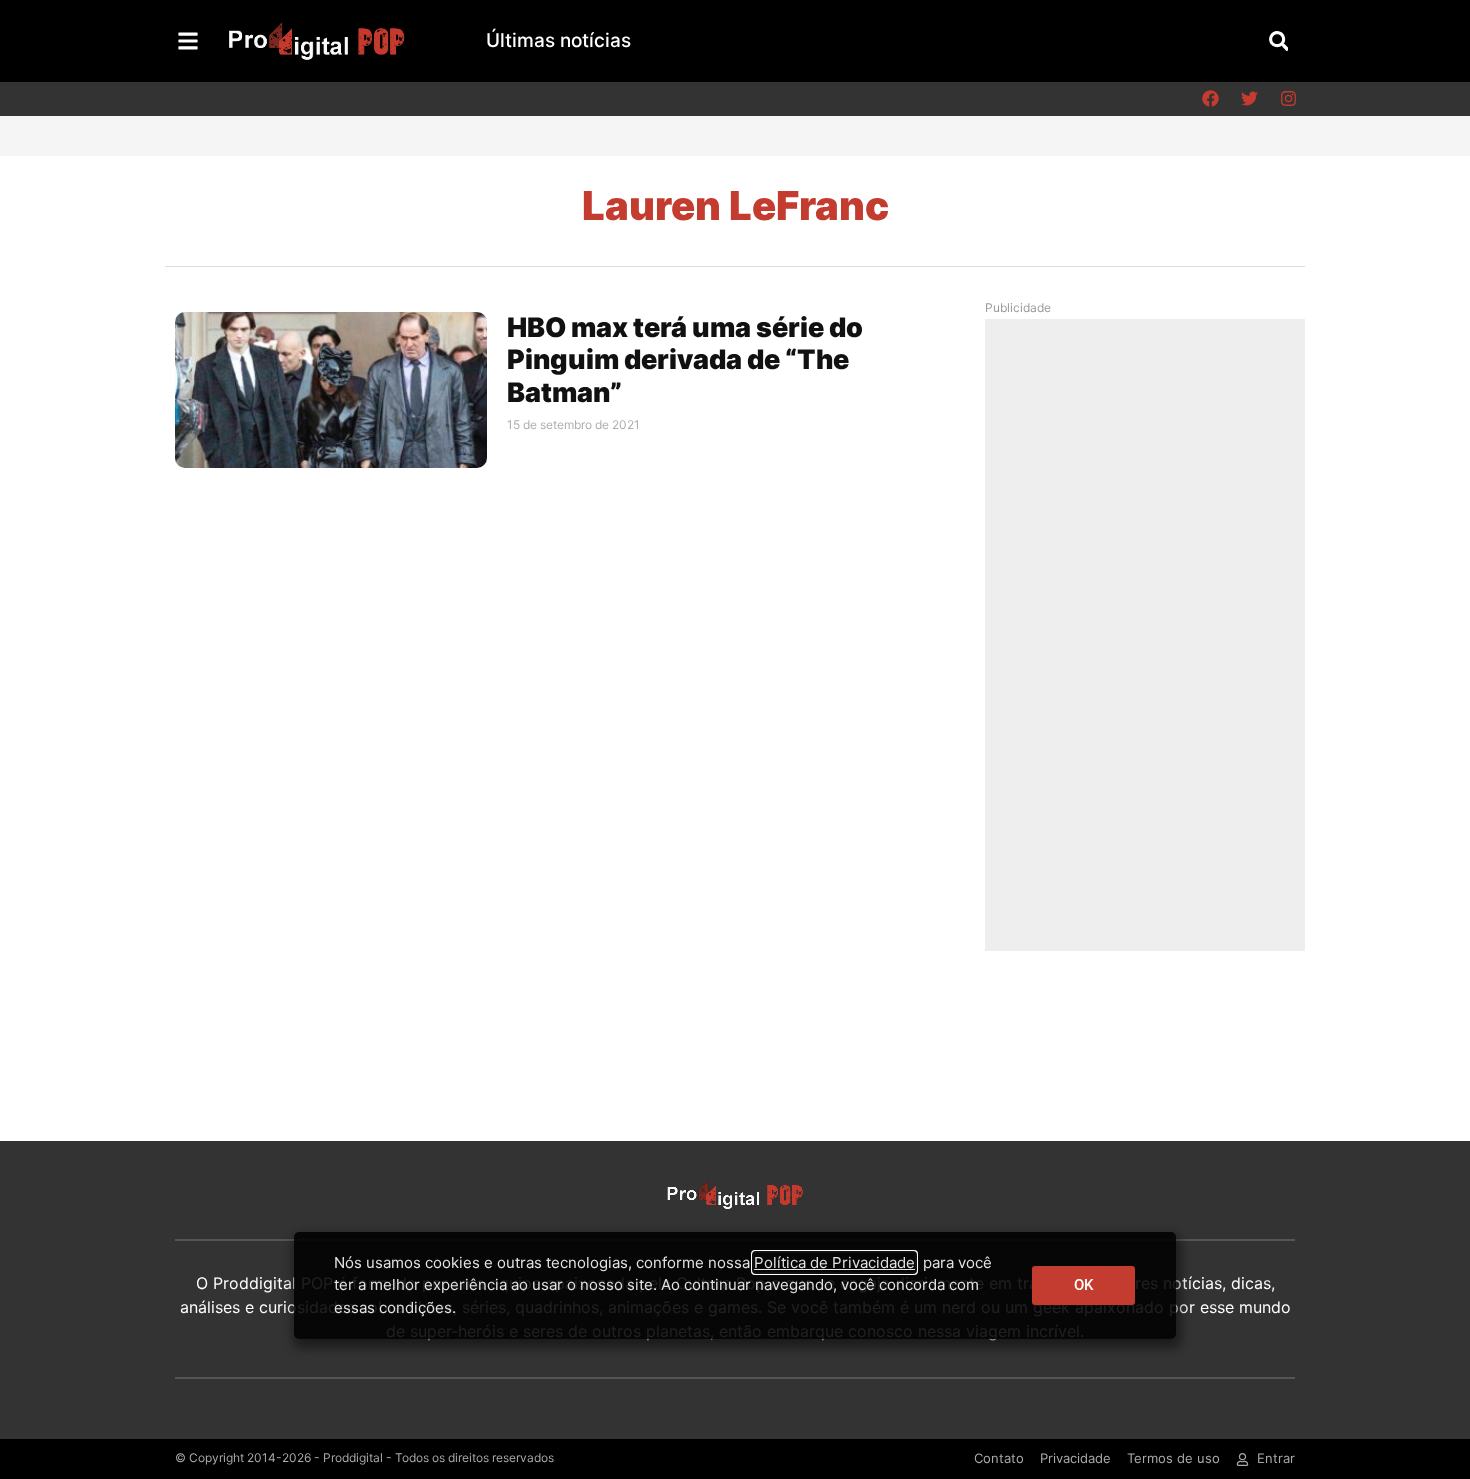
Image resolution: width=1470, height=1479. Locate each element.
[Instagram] (1288, 99)
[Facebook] (1210, 99)
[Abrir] (188, 41)
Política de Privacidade (834, 1262)
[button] (1278, 40)
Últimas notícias (558, 40)
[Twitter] (1249, 99)
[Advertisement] (1150, 634)
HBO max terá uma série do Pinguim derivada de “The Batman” (685, 360)
